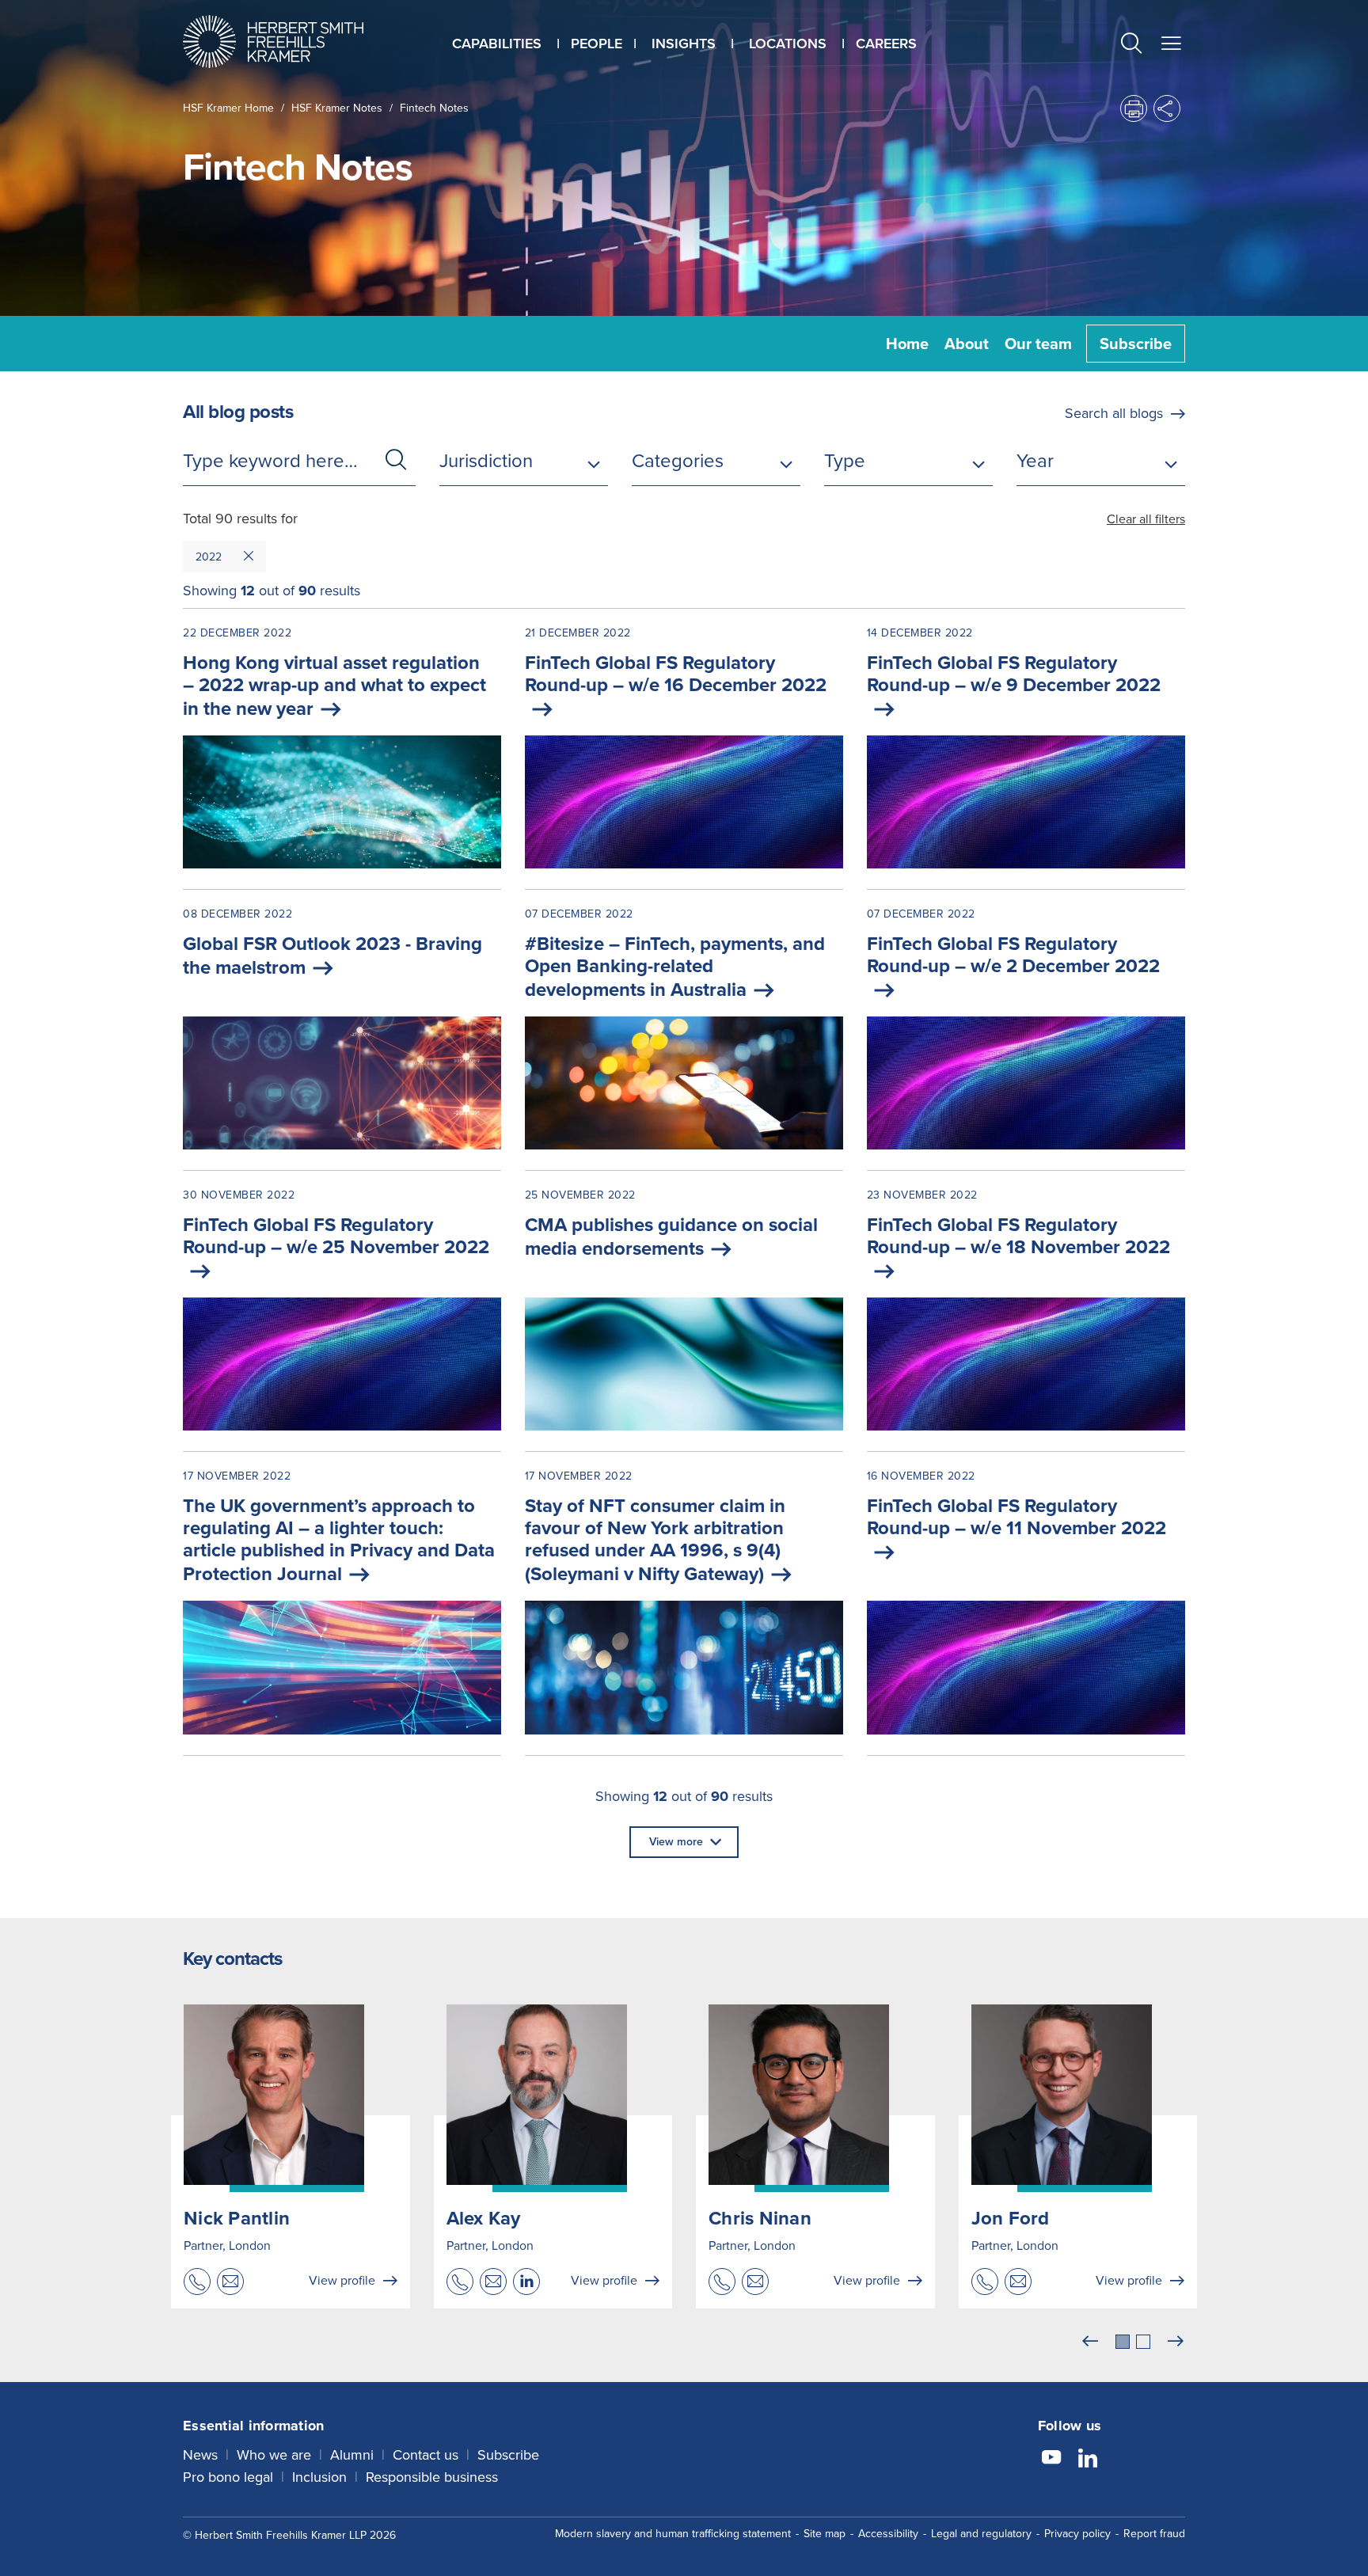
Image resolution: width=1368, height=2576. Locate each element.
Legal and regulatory (981, 2534)
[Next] (1176, 2342)
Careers (886, 44)
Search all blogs (1114, 413)
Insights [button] (684, 44)
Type (845, 461)
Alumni (352, 2455)
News (200, 2455)
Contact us (426, 2455)
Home (907, 344)
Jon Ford (1011, 2218)
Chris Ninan (760, 2218)
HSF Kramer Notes (337, 108)
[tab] (1123, 2342)
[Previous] (1090, 2342)
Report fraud (1154, 2534)
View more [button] (676, 1842)
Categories (678, 461)
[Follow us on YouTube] (1051, 2460)
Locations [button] (788, 44)
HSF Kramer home (228, 108)
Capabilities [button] (497, 44)
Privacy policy (1077, 2534)
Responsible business (432, 2477)
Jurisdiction (486, 461)
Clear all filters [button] (1146, 519)
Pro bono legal (228, 2477)
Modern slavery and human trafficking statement (673, 2534)
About (967, 344)
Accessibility (888, 2534)
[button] (1131, 46)
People (597, 44)
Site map (825, 2534)
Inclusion (319, 2477)
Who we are (274, 2455)
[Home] (293, 42)
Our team (1038, 344)
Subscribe (1136, 344)
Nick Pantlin (237, 2218)
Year (1035, 461)
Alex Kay (484, 2218)
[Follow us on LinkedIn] (1088, 2460)
